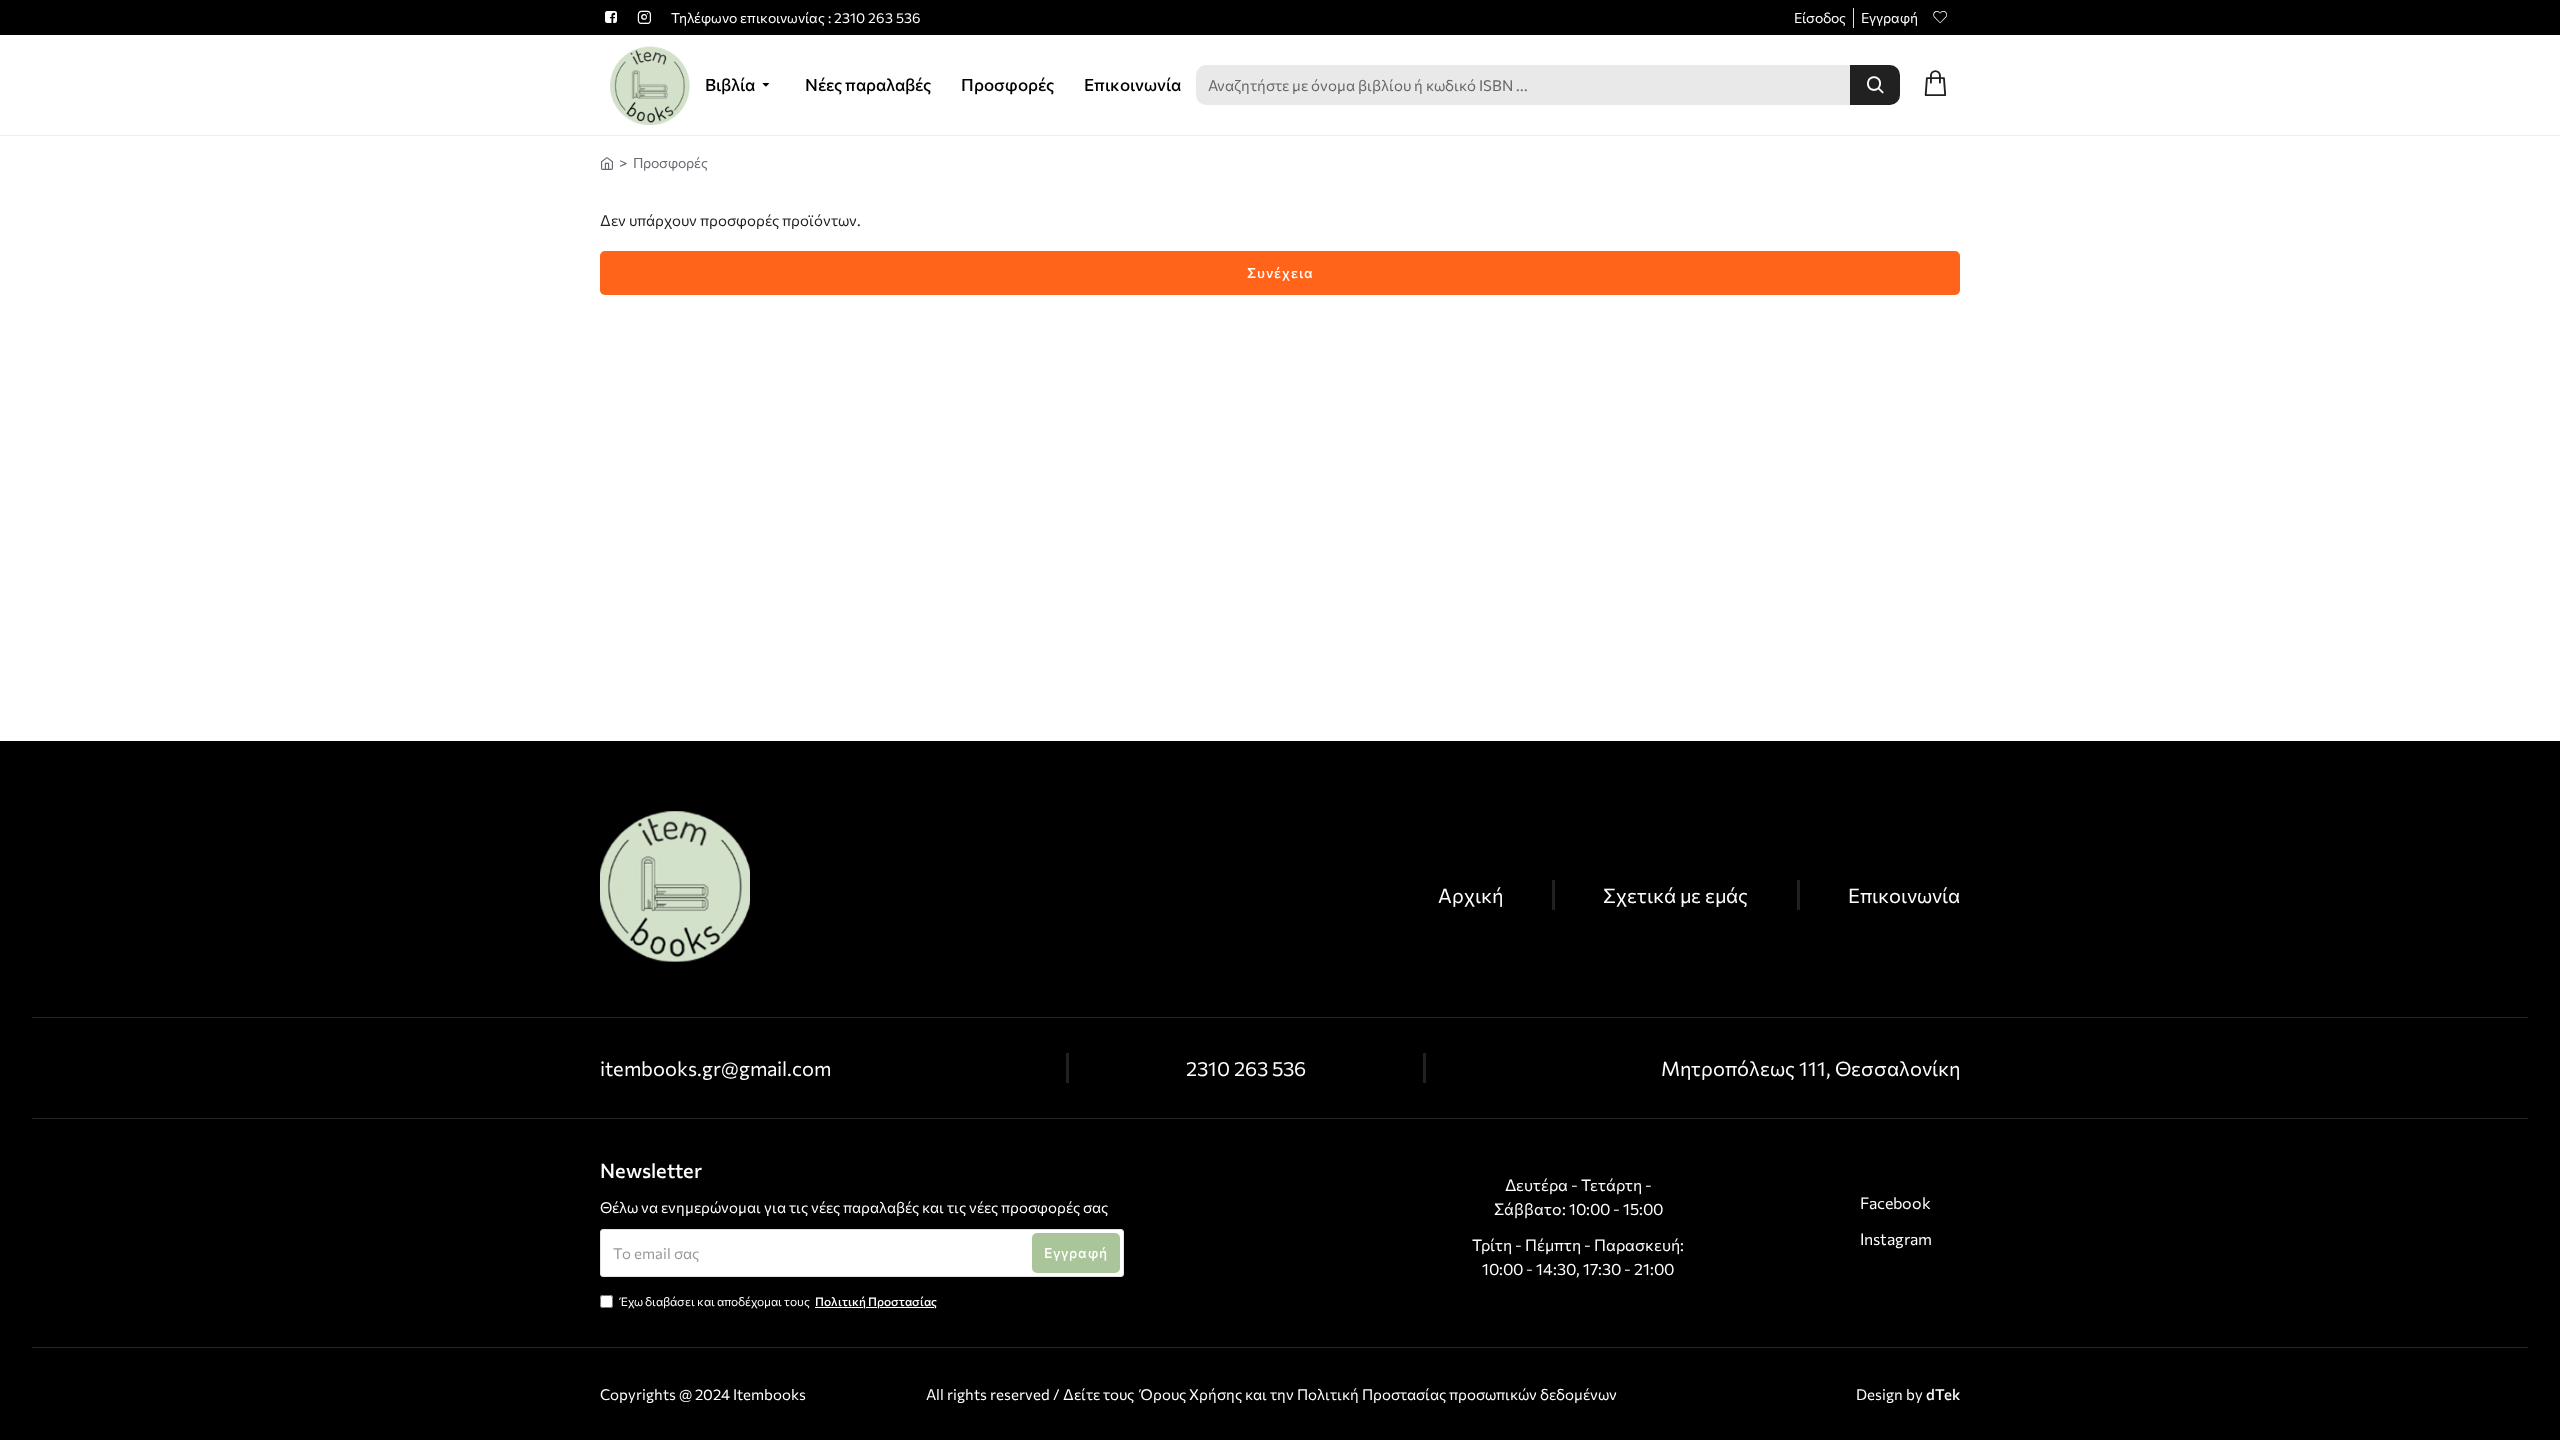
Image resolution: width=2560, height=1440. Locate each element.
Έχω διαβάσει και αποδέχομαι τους (778, 1301)
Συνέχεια (1280, 272)
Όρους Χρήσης (1191, 1394)
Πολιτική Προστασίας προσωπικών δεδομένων (1457, 1394)
